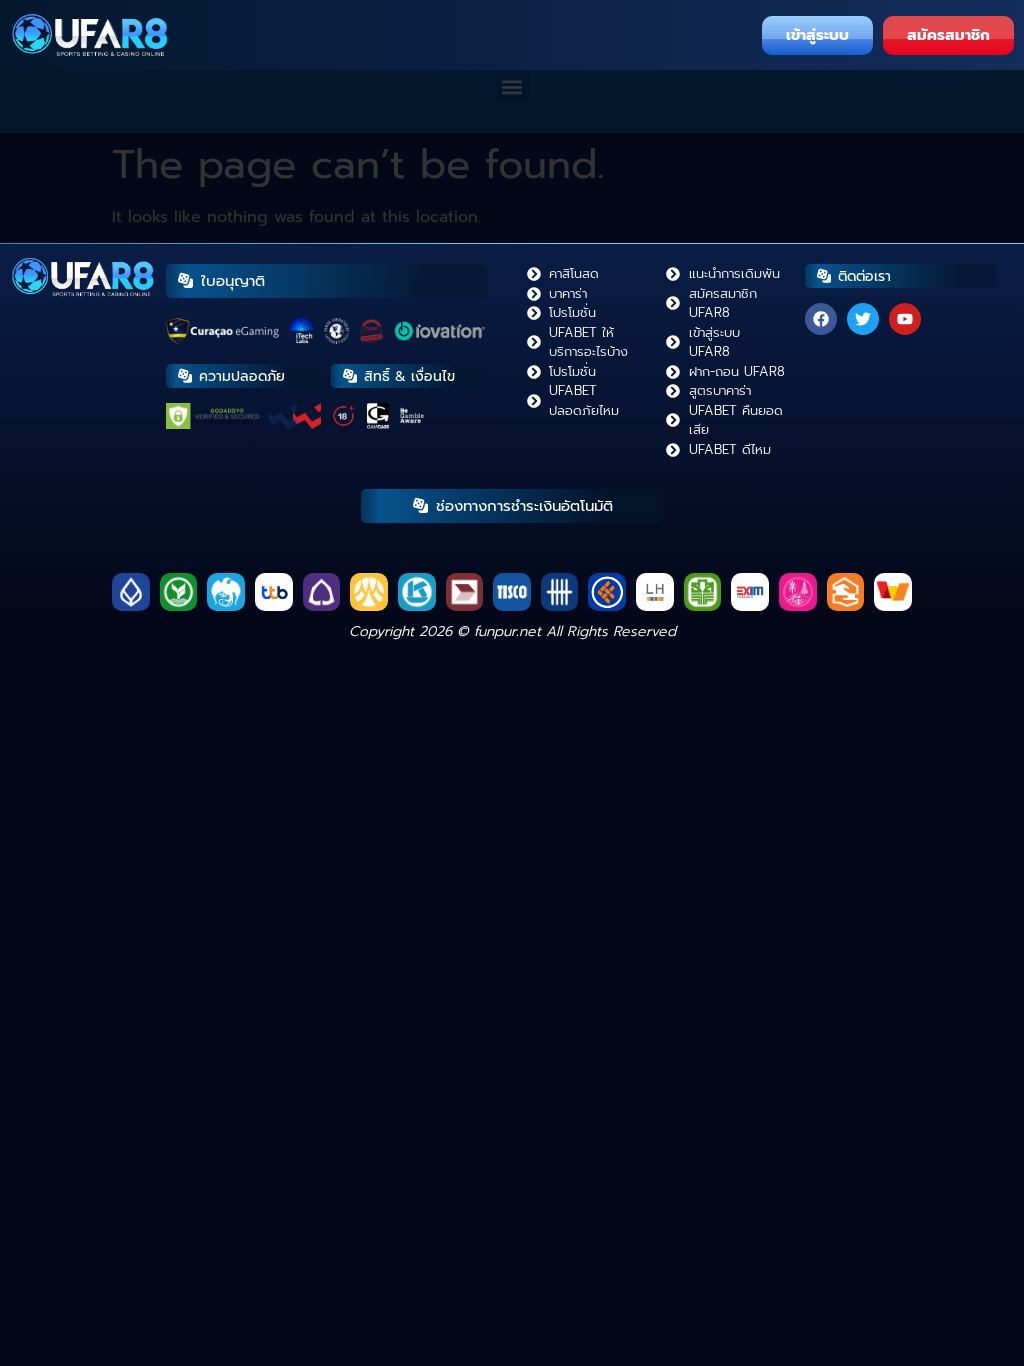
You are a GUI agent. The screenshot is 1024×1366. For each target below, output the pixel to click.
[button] (512, 86)
